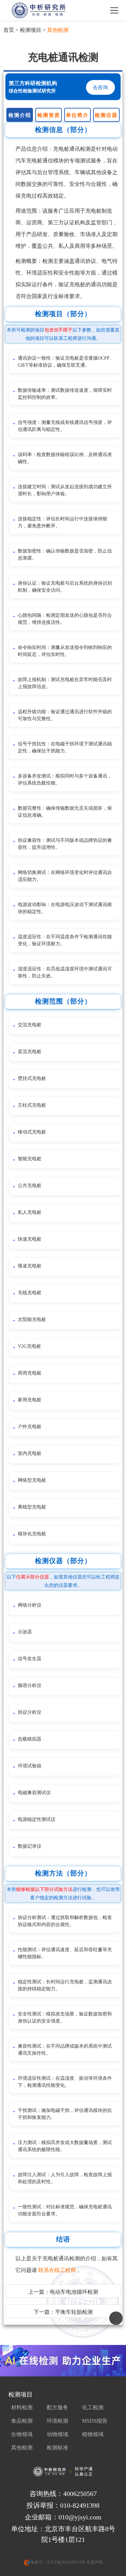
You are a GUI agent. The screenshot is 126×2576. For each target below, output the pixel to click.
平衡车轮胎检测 (74, 2312)
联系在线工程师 (58, 2270)
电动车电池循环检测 (74, 2292)
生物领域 (22, 2434)
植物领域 (93, 2434)
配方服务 (57, 2407)
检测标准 (57, 2448)
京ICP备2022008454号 (66, 2562)
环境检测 (57, 2421)
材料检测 (22, 2407)
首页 (9, 30)
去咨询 (100, 87)
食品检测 (22, 2421)
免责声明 (94, 2562)
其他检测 (58, 30)
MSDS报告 (95, 2421)
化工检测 (93, 2407)
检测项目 (31, 30)
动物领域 (57, 2434)
